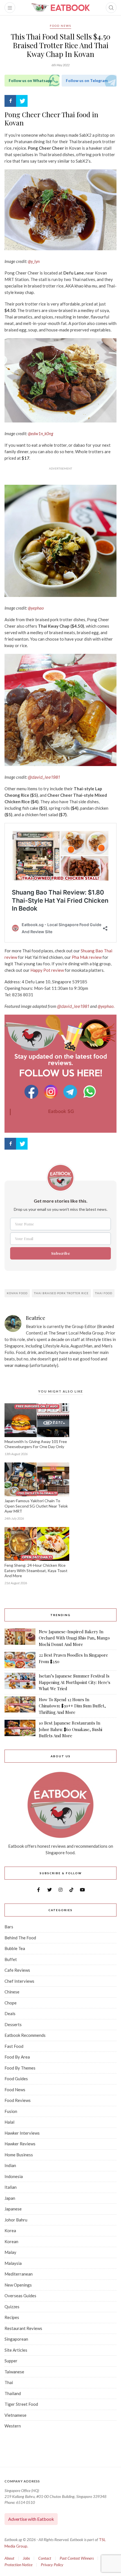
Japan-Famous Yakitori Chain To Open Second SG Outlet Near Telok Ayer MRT (36, 1506)
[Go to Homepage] (60, 8)
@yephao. (106, 1006)
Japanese (13, 2209)
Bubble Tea (15, 1948)
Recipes (12, 2317)
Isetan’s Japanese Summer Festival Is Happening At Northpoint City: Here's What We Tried (75, 1682)
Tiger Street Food (21, 2404)
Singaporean (16, 2339)
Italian (11, 2187)
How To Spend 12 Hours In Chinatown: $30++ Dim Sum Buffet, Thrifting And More (72, 1706)
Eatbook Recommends (25, 2035)
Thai (9, 2382)
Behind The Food (20, 1938)
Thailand (13, 2393)
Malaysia (13, 2263)
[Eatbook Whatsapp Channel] (90, 1092)
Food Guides (16, 2079)
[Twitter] (22, 101)
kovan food (17, 1293)
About (9, 2558)
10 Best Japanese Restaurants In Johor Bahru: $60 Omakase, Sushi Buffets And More (70, 1729)
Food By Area (17, 2057)
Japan (10, 2198)
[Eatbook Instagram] (52, 1092)
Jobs (26, 2558)
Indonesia (14, 2176)
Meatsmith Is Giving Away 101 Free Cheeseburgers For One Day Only (36, 1444)
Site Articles (16, 2350)
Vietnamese (15, 2415)
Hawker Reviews (20, 2144)
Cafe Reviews (17, 1970)
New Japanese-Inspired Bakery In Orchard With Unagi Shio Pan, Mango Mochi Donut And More (74, 1638)
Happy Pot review (47, 970)
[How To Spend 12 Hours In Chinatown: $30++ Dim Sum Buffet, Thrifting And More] (20, 1706)
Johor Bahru (16, 2220)
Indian (10, 2165)
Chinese (12, 1992)
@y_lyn (34, 261)
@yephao (36, 608)
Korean (11, 2241)
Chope (11, 2003)
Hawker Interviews (22, 2133)
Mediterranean (19, 2274)
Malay (10, 2252)
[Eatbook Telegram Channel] (71, 1092)
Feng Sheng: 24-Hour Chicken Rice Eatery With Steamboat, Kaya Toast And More (36, 1571)
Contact (45, 2558)
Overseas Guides (20, 2296)
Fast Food (14, 2046)
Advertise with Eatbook (31, 2519)
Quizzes (12, 2307)
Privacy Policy (52, 2565)
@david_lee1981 (44, 777)
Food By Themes (20, 2068)
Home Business (19, 2155)
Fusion (11, 2111)
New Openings (18, 2285)
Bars (9, 1927)
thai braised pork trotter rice (61, 1293)
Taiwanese (14, 2372)
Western (13, 2426)
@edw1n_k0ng (41, 433)
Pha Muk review (86, 957)
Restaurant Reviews (23, 2328)
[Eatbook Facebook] (32, 1092)
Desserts (13, 2024)
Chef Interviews (19, 1981)
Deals (10, 2013)
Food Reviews (18, 2100)
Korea (10, 2230)
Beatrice (36, 1318)
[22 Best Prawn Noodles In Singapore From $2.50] (20, 1660)
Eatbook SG (61, 1112)
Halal (9, 2122)
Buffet (11, 1959)
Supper (11, 2361)
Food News (60, 26)
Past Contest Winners (77, 2558)
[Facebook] (10, 101)
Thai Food (104, 1293)
